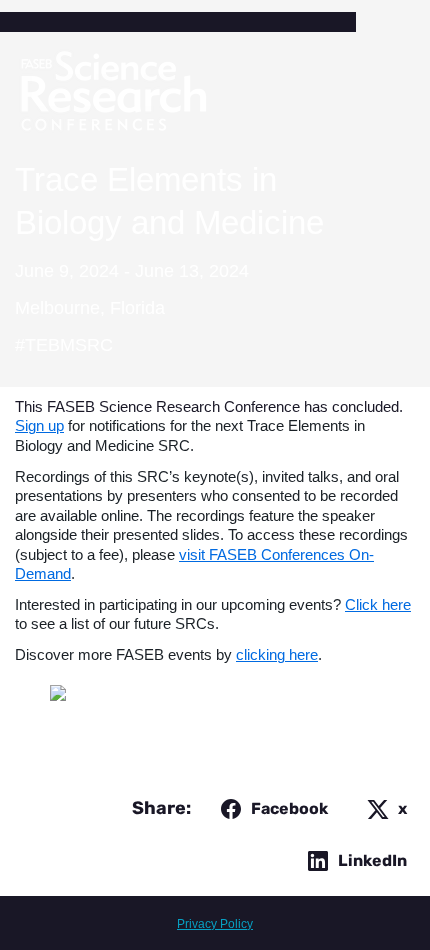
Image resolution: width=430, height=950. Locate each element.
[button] (270, 809)
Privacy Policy (215, 924)
